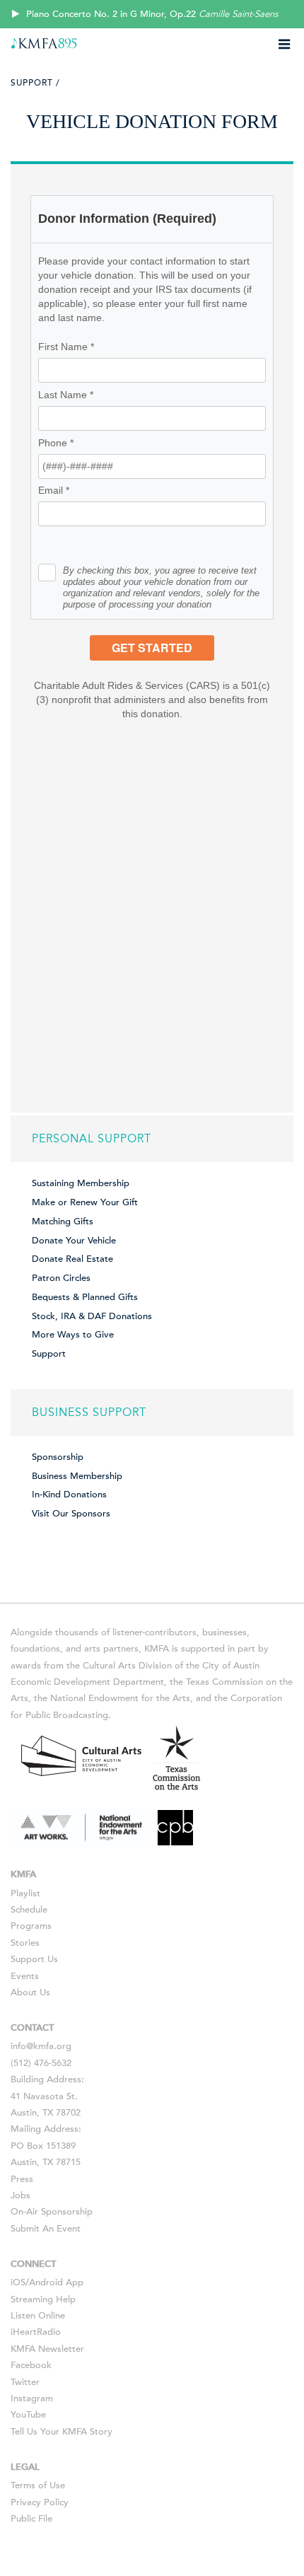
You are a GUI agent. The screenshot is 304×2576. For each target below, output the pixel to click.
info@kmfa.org (41, 2046)
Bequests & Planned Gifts (85, 1297)
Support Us (34, 1959)
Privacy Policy (40, 2502)
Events (25, 1976)
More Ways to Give (73, 1335)
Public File (31, 2519)
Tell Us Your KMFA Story (62, 2432)
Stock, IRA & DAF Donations (92, 1316)
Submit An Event (46, 2229)
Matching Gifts (63, 1222)
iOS (18, 2282)
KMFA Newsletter (47, 2349)
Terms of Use (38, 2485)
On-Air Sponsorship (52, 2212)
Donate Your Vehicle (74, 1241)
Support (49, 1354)
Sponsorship (58, 1457)
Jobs (21, 2195)
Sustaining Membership (81, 1183)
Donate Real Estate (72, 1259)
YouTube (28, 2415)
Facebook (31, 2365)
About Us (30, 1992)
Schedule (29, 1910)
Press (22, 2179)
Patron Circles (61, 1278)
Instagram (32, 2398)
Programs (31, 1926)
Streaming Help (43, 2299)
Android (46, 2282)
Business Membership (77, 1476)
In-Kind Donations (69, 1495)
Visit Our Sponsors (71, 1514)
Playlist (25, 1893)
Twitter (25, 2382)
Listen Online (38, 2316)
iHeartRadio (36, 2332)
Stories (25, 1943)
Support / (35, 83)
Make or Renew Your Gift (85, 1202)
